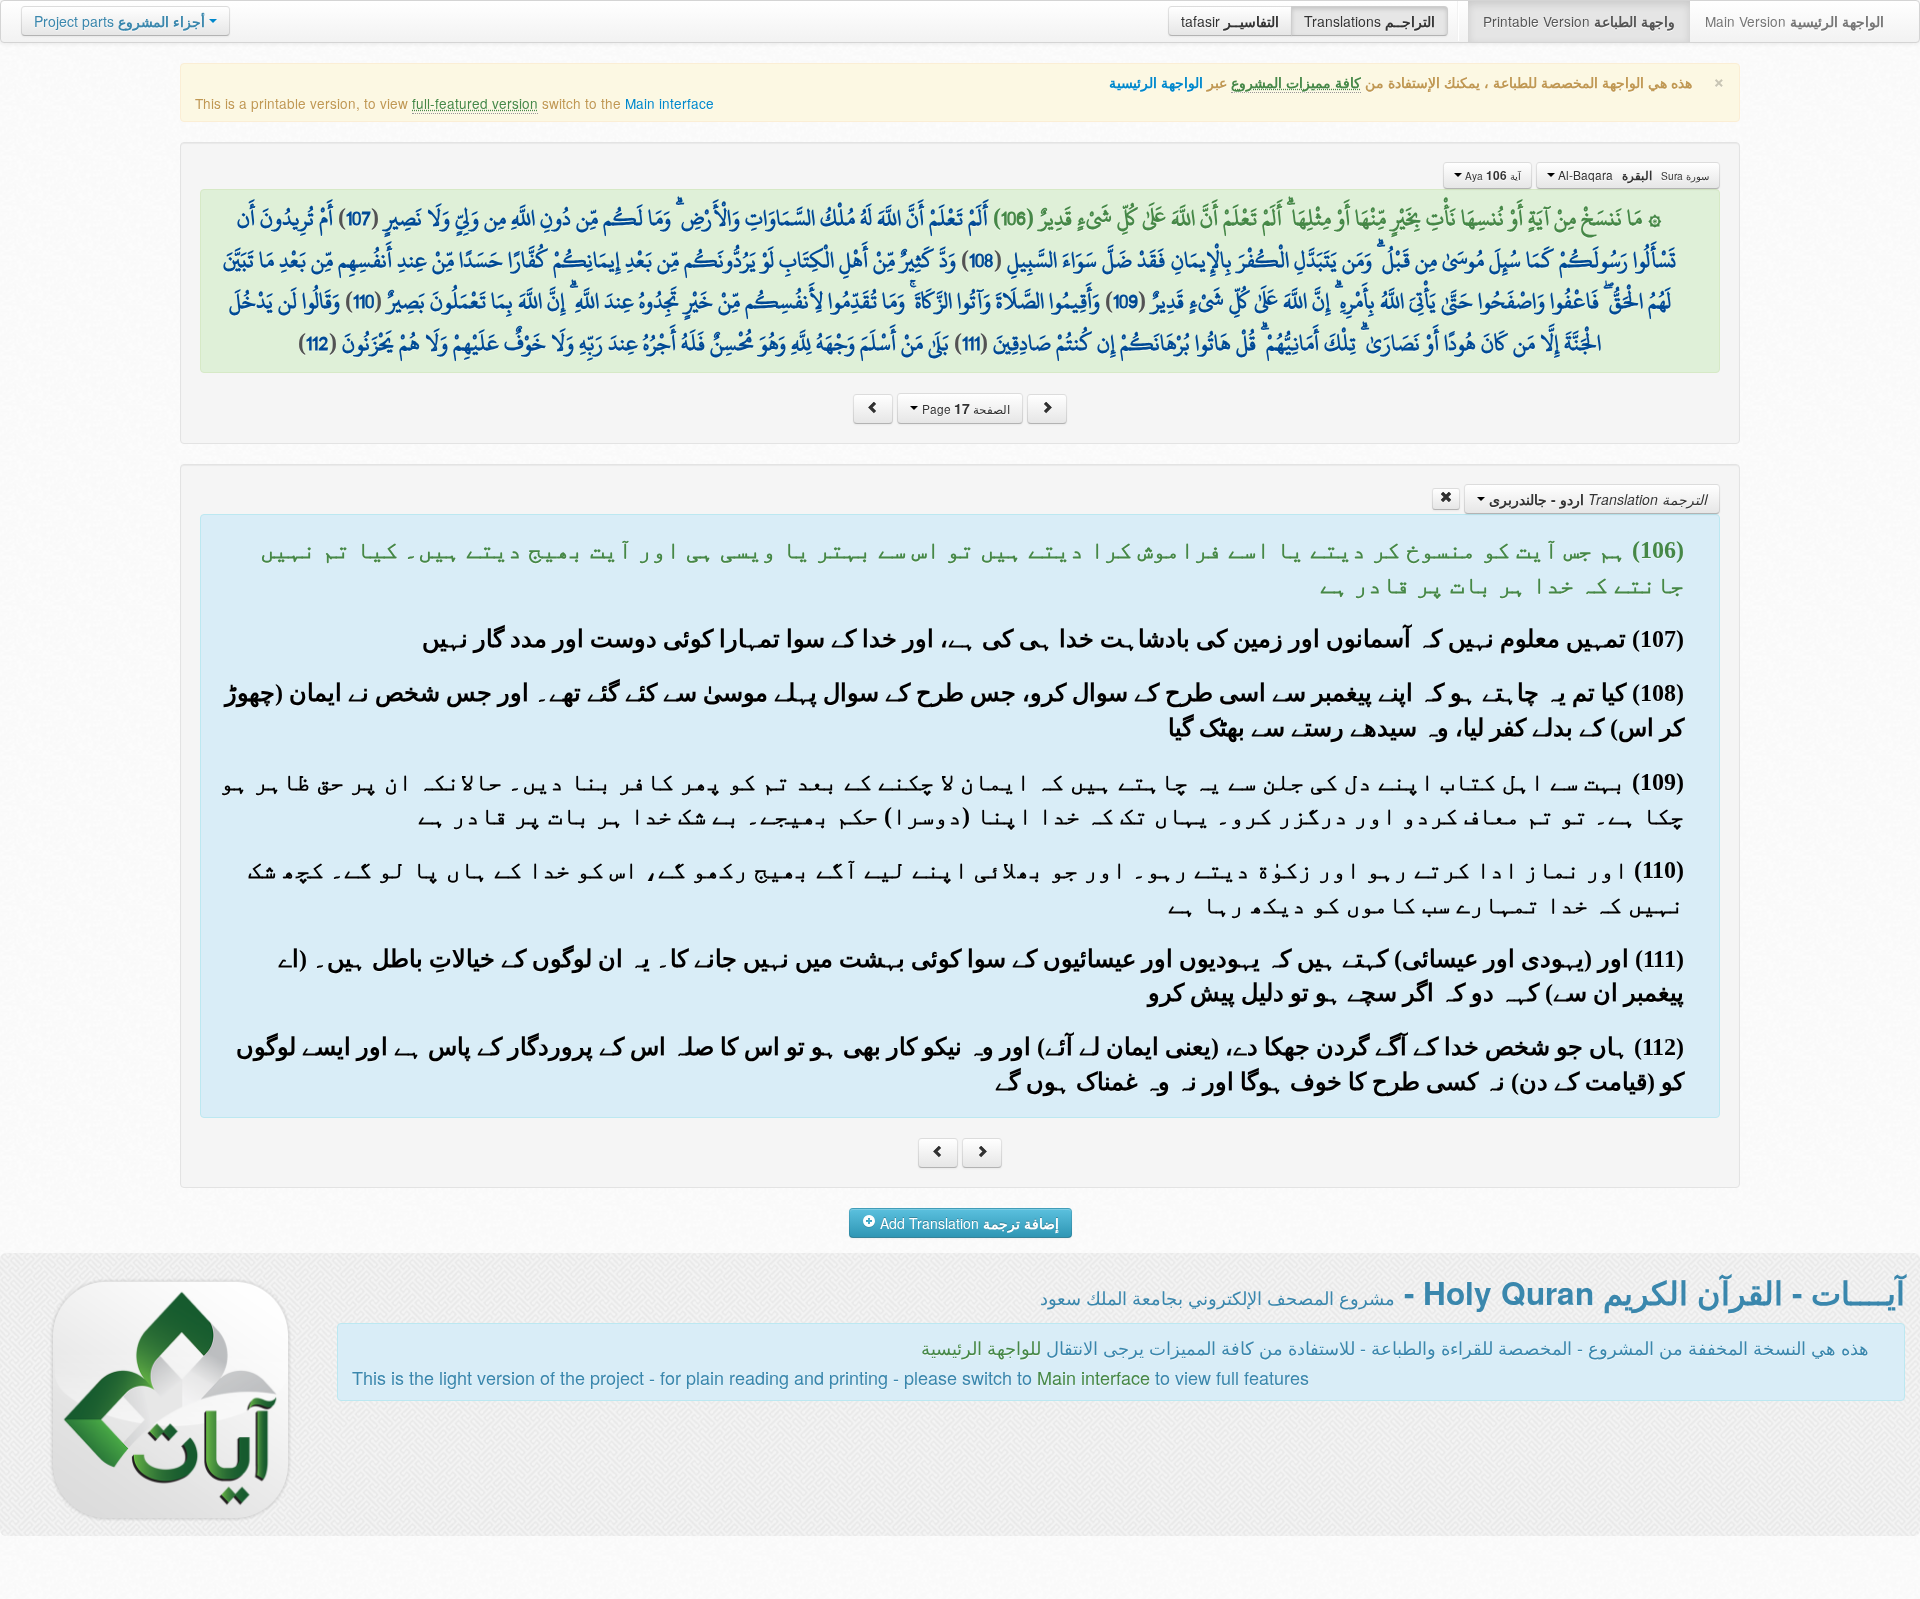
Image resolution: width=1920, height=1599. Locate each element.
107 (358, 218)
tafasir (1230, 21)
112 (317, 343)
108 (981, 260)
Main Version (1794, 21)
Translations (1369, 21)
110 (363, 301)
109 (1125, 301)
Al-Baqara (1632, 175)
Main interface (669, 103)
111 (971, 343)
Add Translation (967, 1223)
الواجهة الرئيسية (1156, 82)
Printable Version (1579, 21)
